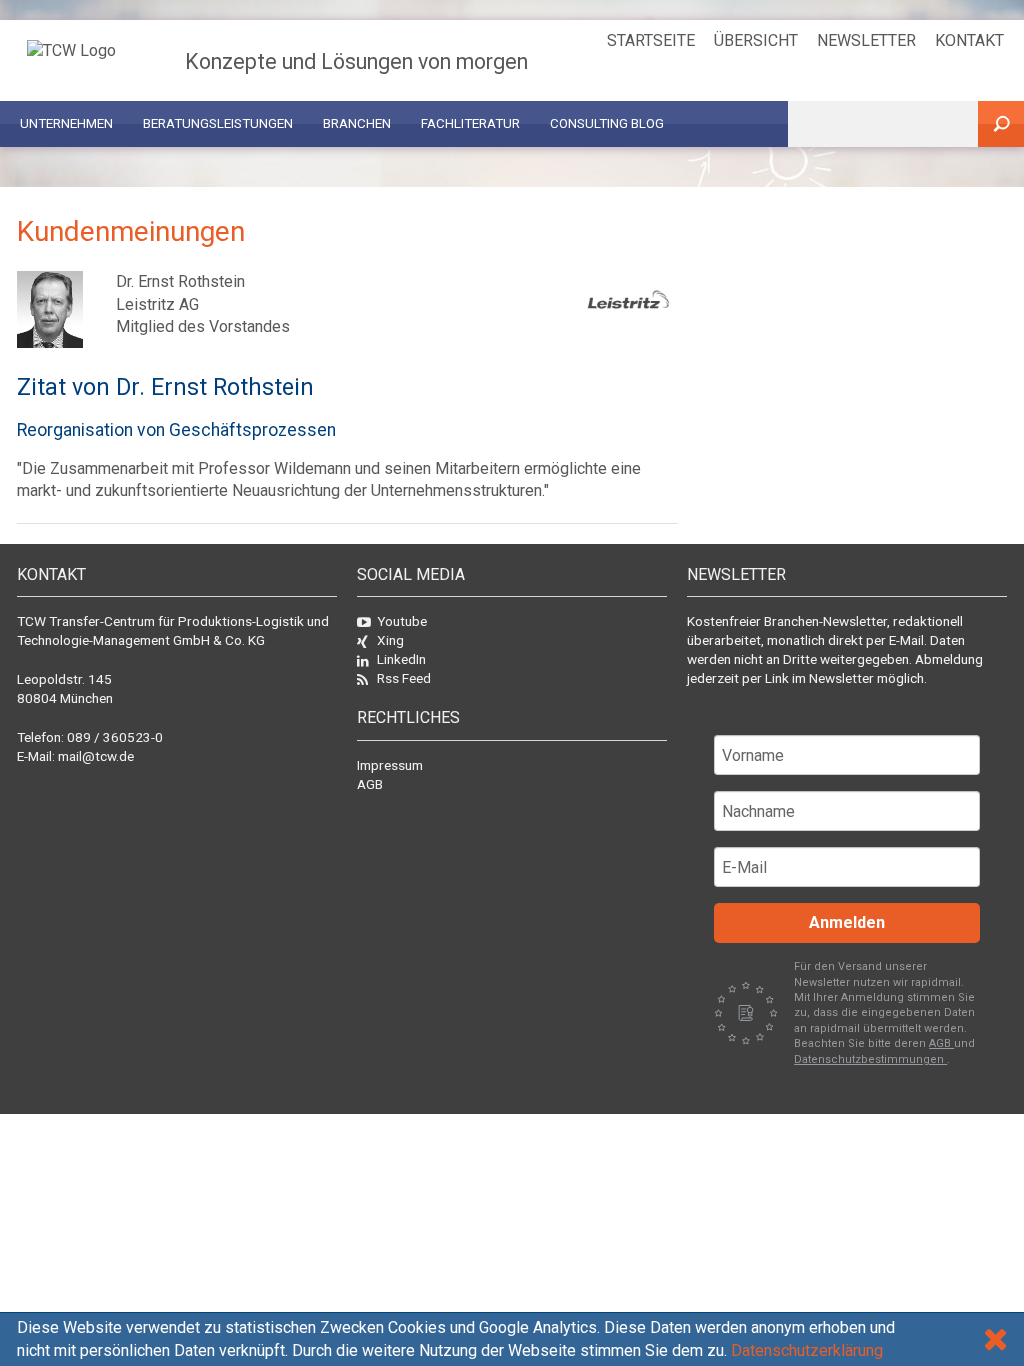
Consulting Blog (607, 123)
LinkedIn (401, 659)
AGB (370, 784)
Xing (390, 640)
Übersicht (756, 40)
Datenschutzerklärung (807, 1350)
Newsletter (866, 40)
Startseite (651, 40)
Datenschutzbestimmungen (870, 1059)
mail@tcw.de (96, 756)
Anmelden (847, 922)
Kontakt (969, 40)
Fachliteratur (470, 123)
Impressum (390, 765)
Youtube (402, 621)
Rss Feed (404, 678)
